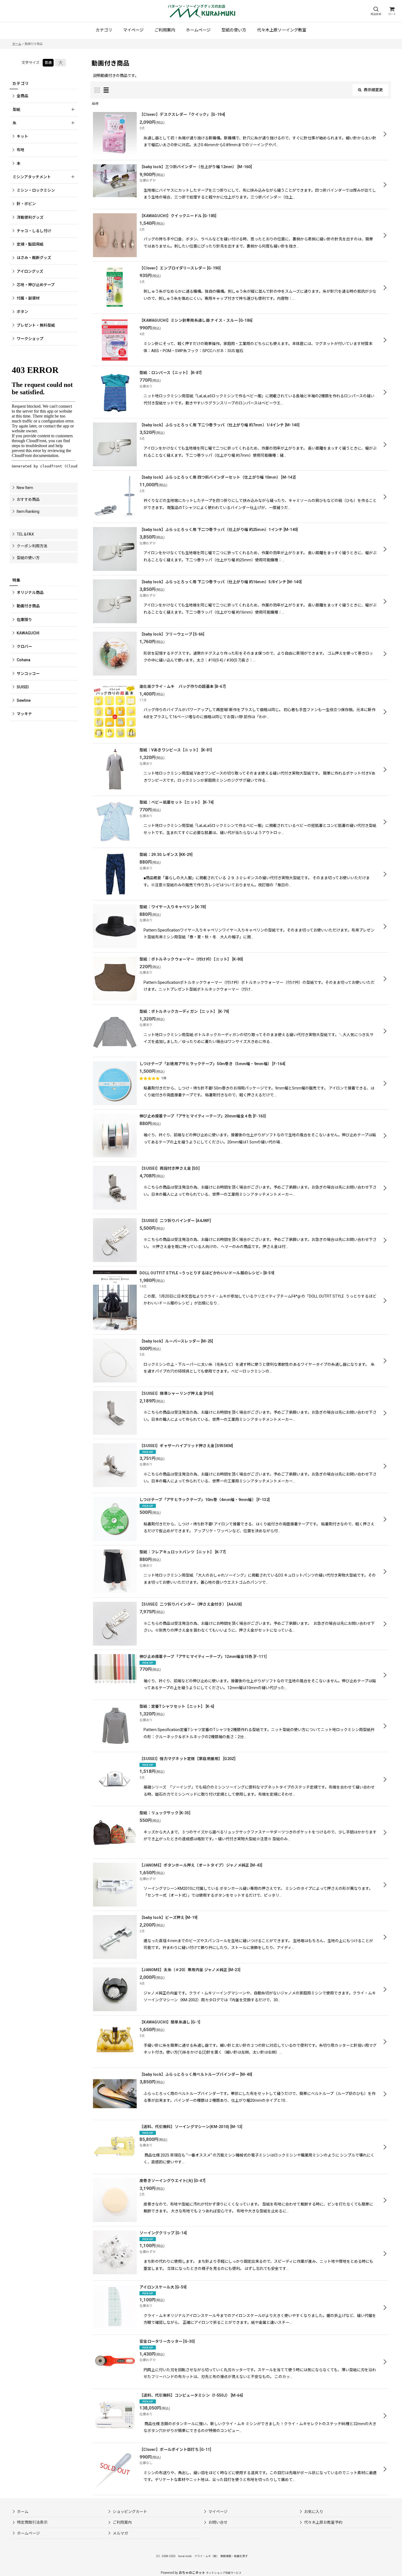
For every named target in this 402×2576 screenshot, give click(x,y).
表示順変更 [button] (373, 90)
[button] (376, 11)
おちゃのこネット (192, 2573)
